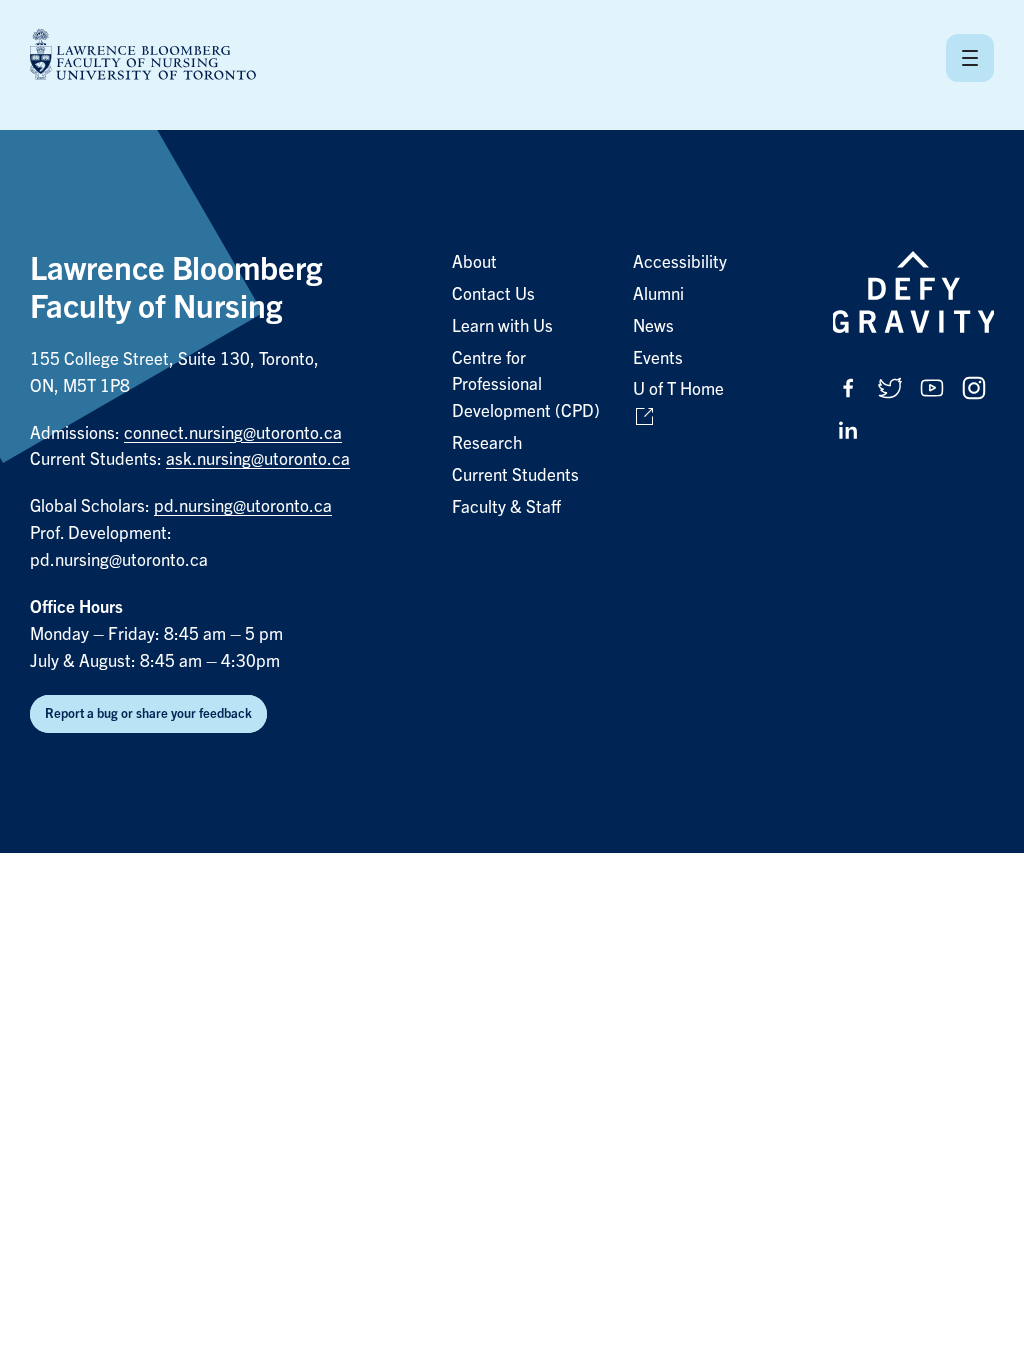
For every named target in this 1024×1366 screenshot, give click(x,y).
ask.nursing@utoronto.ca (258, 459)
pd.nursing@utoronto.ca (243, 506)
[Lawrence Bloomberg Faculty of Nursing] (143, 57)
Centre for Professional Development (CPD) (526, 385)
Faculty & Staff (506, 507)
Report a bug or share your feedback (148, 713)
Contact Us (493, 294)
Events (658, 358)
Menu (970, 58)
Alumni (658, 294)
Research (487, 443)
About (474, 262)
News (653, 326)
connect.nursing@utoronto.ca (233, 433)
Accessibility (680, 262)
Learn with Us (502, 326)
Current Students (515, 475)
